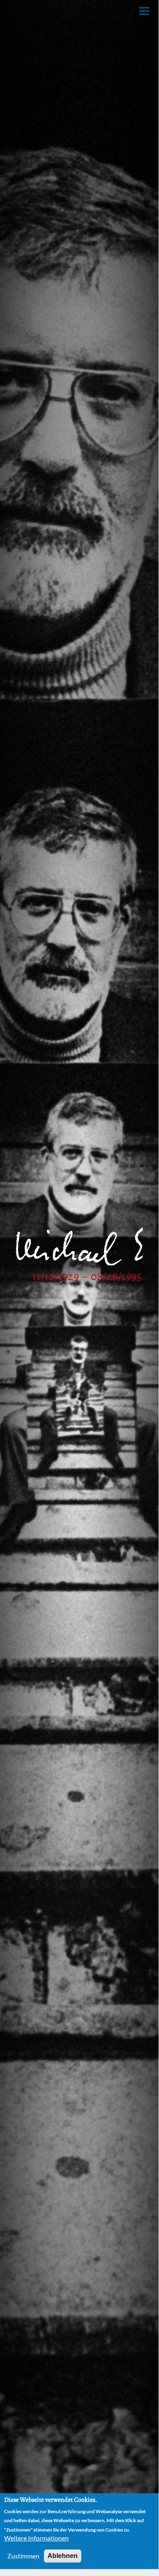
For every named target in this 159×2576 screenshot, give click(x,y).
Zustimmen (23, 2556)
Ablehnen (63, 2556)
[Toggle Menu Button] (144, 11)
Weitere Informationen (36, 2538)
